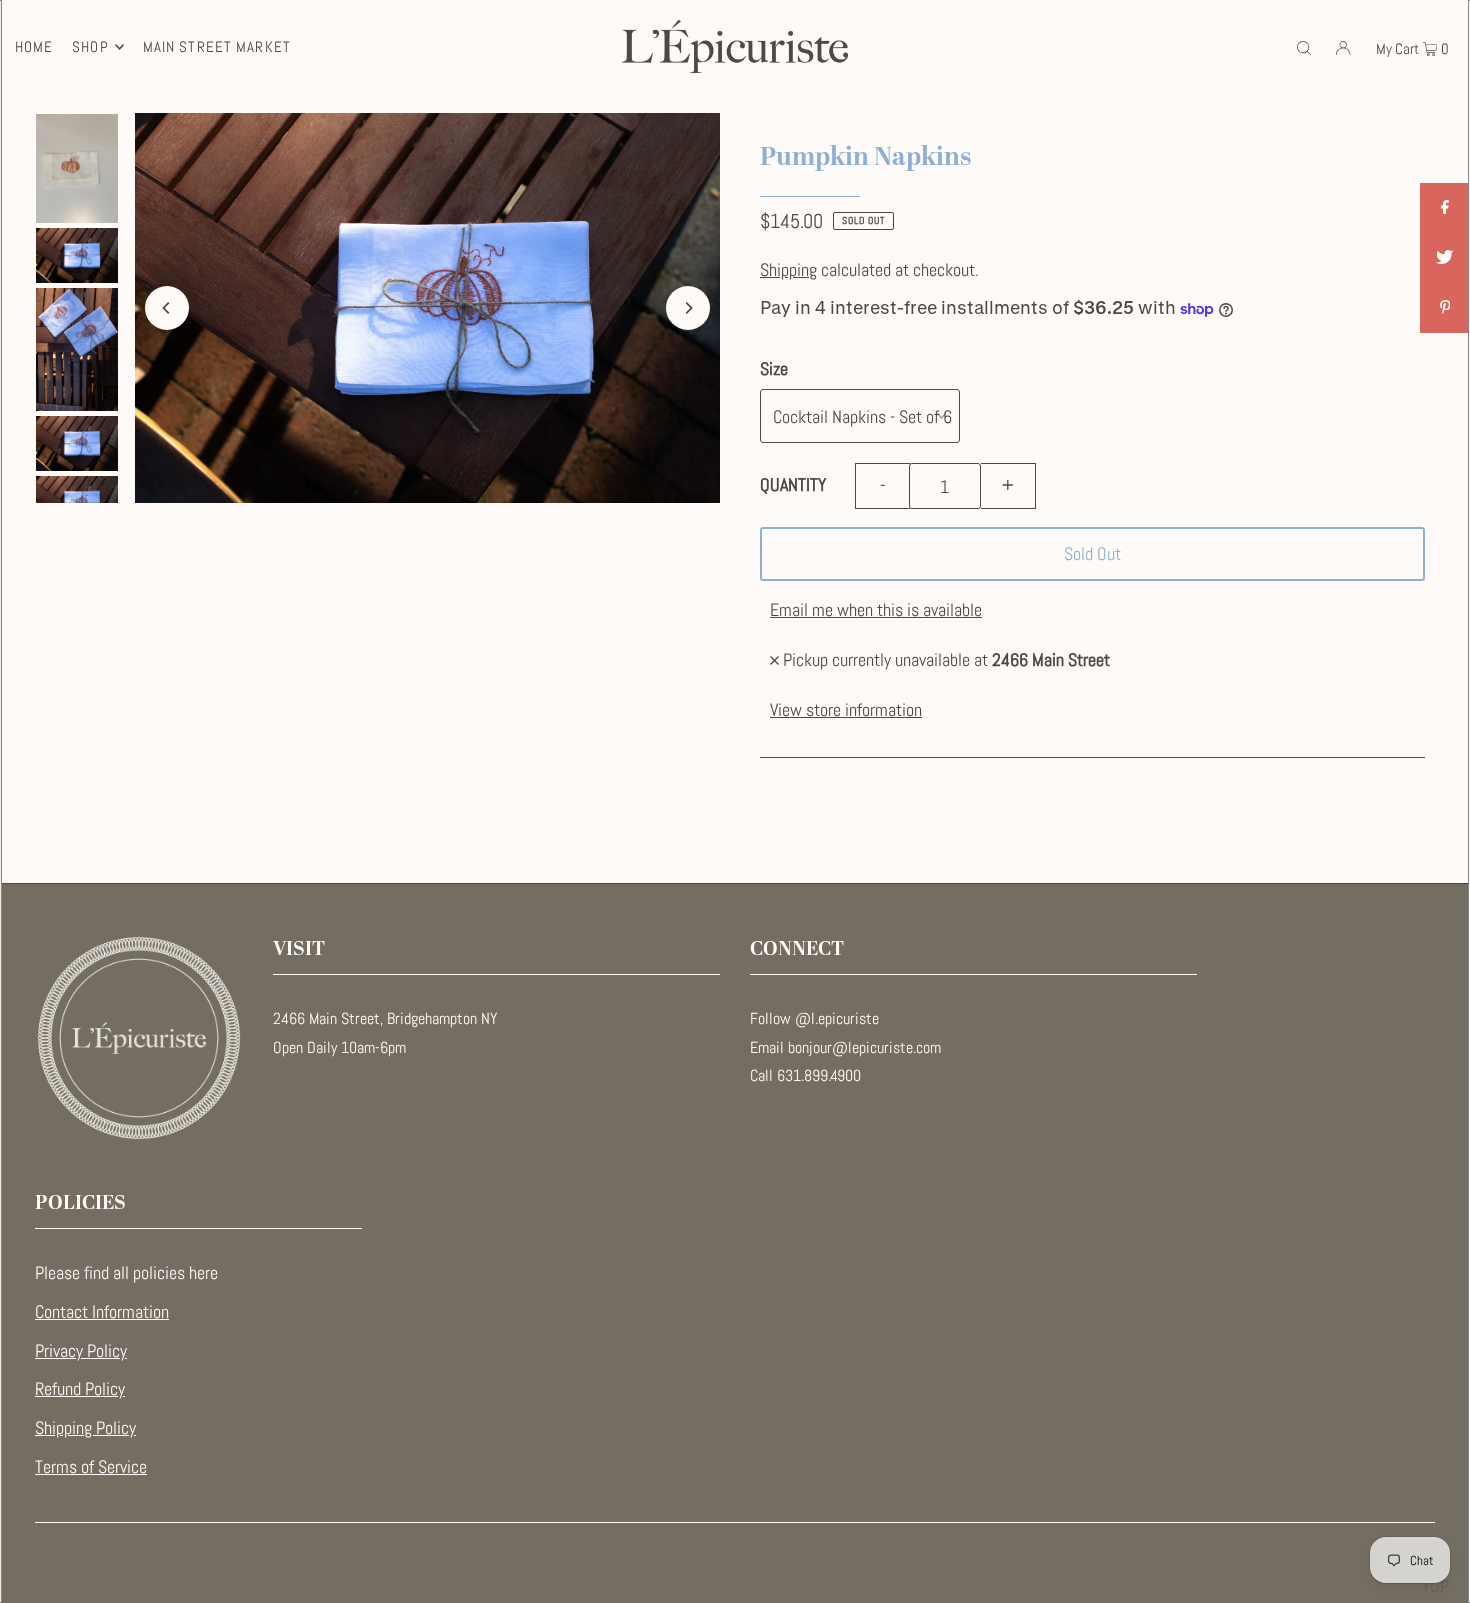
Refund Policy (80, 1388)
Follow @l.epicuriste (814, 1018)
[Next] (688, 308)
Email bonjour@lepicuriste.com (845, 1047)
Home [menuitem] (34, 46)
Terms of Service (91, 1466)
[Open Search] (1304, 46)
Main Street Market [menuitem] (217, 46)
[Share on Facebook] (1445, 208)
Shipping (788, 269)
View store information (846, 709)
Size (774, 368)
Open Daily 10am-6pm (339, 1047)
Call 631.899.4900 (805, 1075)
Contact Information (102, 1311)
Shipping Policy (85, 1427)
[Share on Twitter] (1445, 258)
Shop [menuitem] (90, 46)
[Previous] (167, 308)
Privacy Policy (81, 1350)
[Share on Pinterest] (1445, 308)
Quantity (793, 484)
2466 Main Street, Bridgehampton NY (385, 1018)
